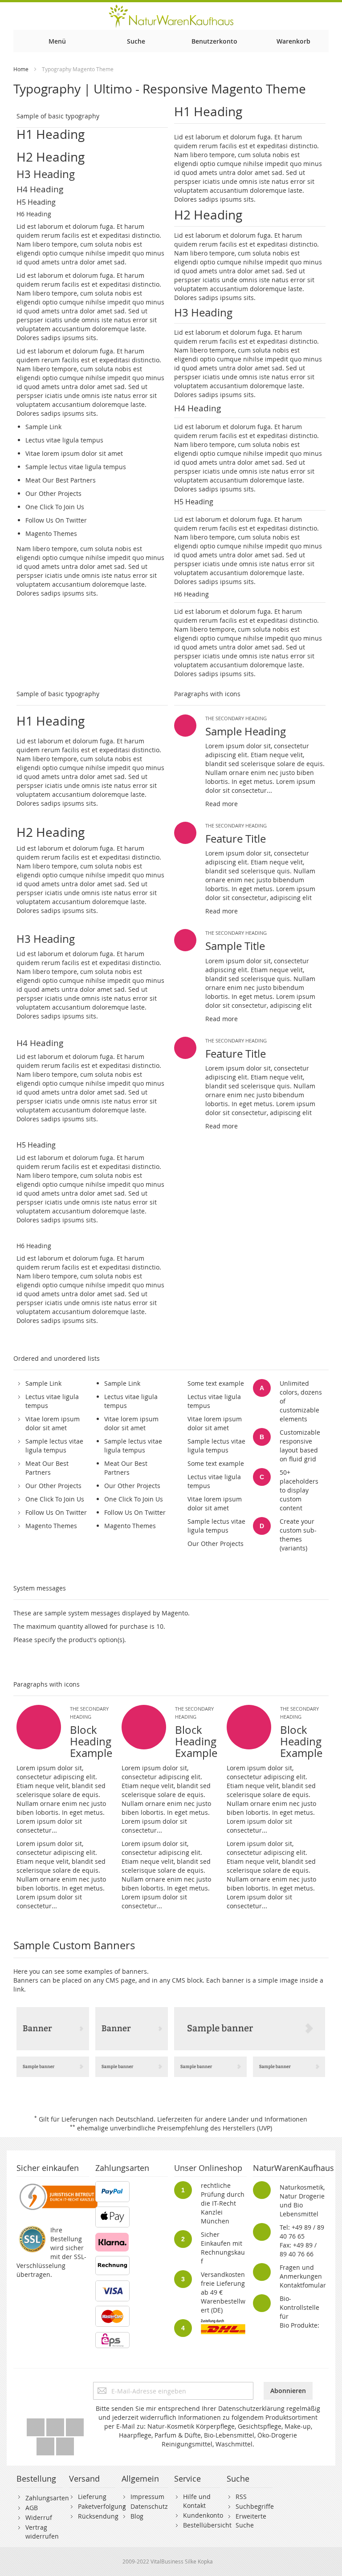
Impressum (147, 2497)
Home (21, 69)
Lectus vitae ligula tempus (64, 440)
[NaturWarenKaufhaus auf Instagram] (46, 2444)
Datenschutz (149, 2506)
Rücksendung (98, 2516)
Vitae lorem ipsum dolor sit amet (74, 453)
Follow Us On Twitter (56, 520)
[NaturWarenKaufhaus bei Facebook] (56, 2425)
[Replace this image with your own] (53, 2029)
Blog (137, 2516)
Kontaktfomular (303, 2285)
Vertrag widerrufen (42, 2532)
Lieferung (92, 2497)
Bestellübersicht (207, 2525)
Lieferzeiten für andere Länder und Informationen (232, 2119)
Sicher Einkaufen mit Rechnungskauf (223, 2248)
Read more (222, 804)
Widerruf (39, 2517)
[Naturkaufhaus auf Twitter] (37, 2425)
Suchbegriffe (255, 2506)
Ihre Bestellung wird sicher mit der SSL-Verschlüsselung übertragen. (51, 2252)
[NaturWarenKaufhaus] (171, 16)
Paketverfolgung (102, 2506)
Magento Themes (51, 533)
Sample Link (43, 427)
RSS (241, 2497)
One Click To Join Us (55, 507)
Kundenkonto (203, 2515)
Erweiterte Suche (251, 2521)
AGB (32, 2508)
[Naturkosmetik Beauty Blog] (65, 2444)
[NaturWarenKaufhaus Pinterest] (75, 2425)
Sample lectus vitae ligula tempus (76, 467)
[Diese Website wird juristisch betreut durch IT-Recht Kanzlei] (58, 2185)
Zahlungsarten (47, 2498)
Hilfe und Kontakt (197, 2501)
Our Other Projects (53, 493)
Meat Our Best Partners (61, 480)
